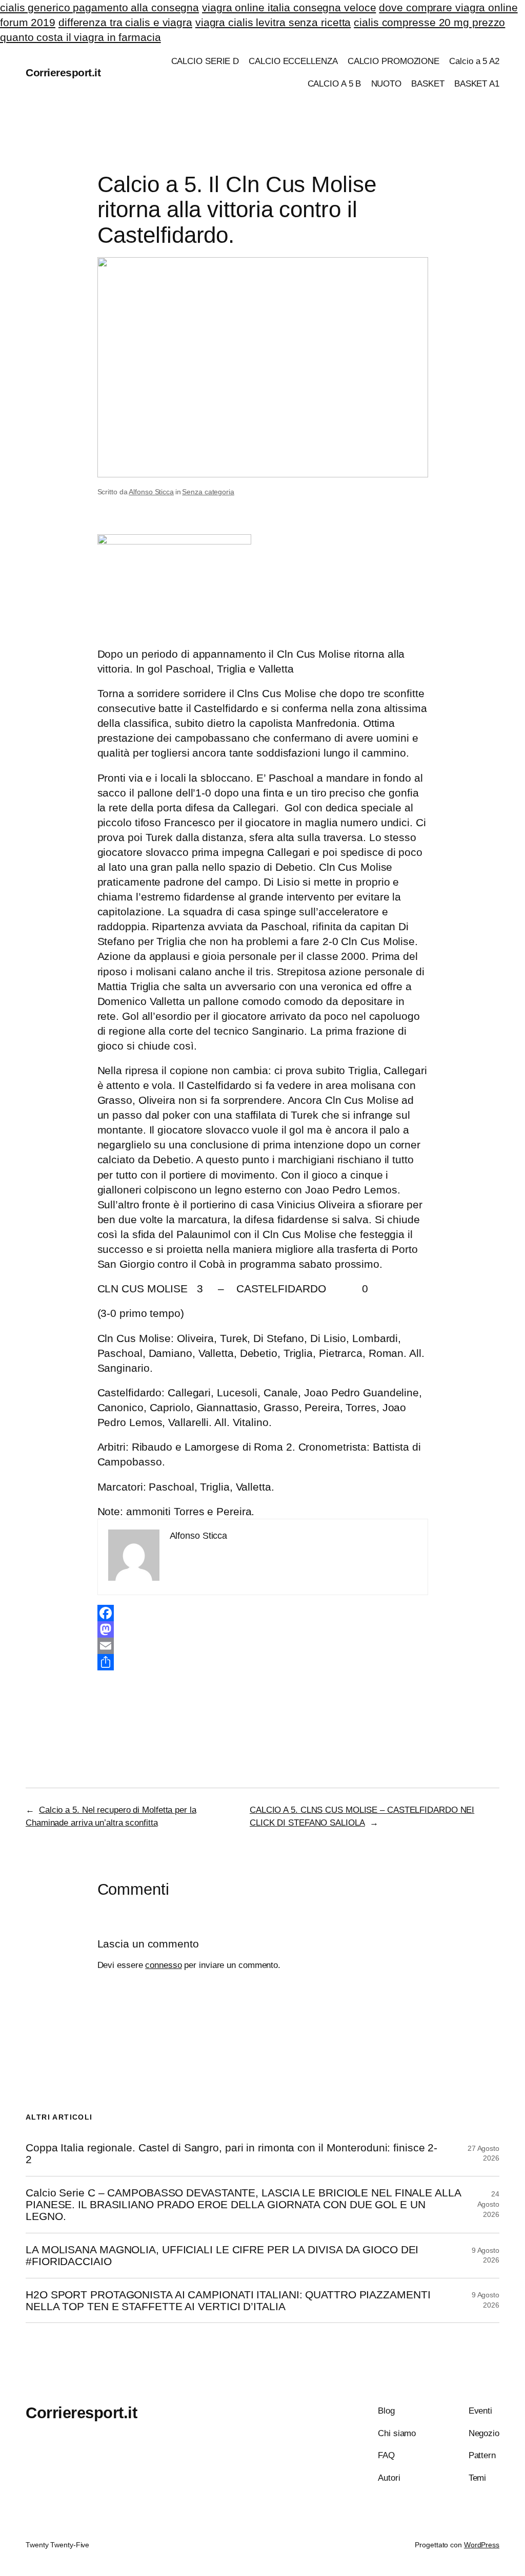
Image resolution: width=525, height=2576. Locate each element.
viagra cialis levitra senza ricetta (273, 22)
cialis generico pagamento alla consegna (99, 7)
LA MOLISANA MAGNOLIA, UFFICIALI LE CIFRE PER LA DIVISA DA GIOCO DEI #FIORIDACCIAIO (222, 2255)
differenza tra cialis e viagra (125, 22)
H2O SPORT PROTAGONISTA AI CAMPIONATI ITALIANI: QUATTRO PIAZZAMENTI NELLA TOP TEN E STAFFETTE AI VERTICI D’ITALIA (228, 2300)
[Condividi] (263, 1662)
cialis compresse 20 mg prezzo (429, 22)
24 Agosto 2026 (488, 2204)
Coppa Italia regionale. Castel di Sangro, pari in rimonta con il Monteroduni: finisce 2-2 (231, 2153)
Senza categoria (208, 492)
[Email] (263, 1646)
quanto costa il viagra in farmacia (80, 37)
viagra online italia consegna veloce (289, 7)
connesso (163, 1965)
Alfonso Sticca (151, 492)
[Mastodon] (263, 1629)
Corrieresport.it (63, 72)
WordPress (482, 2545)
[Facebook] (263, 1613)
